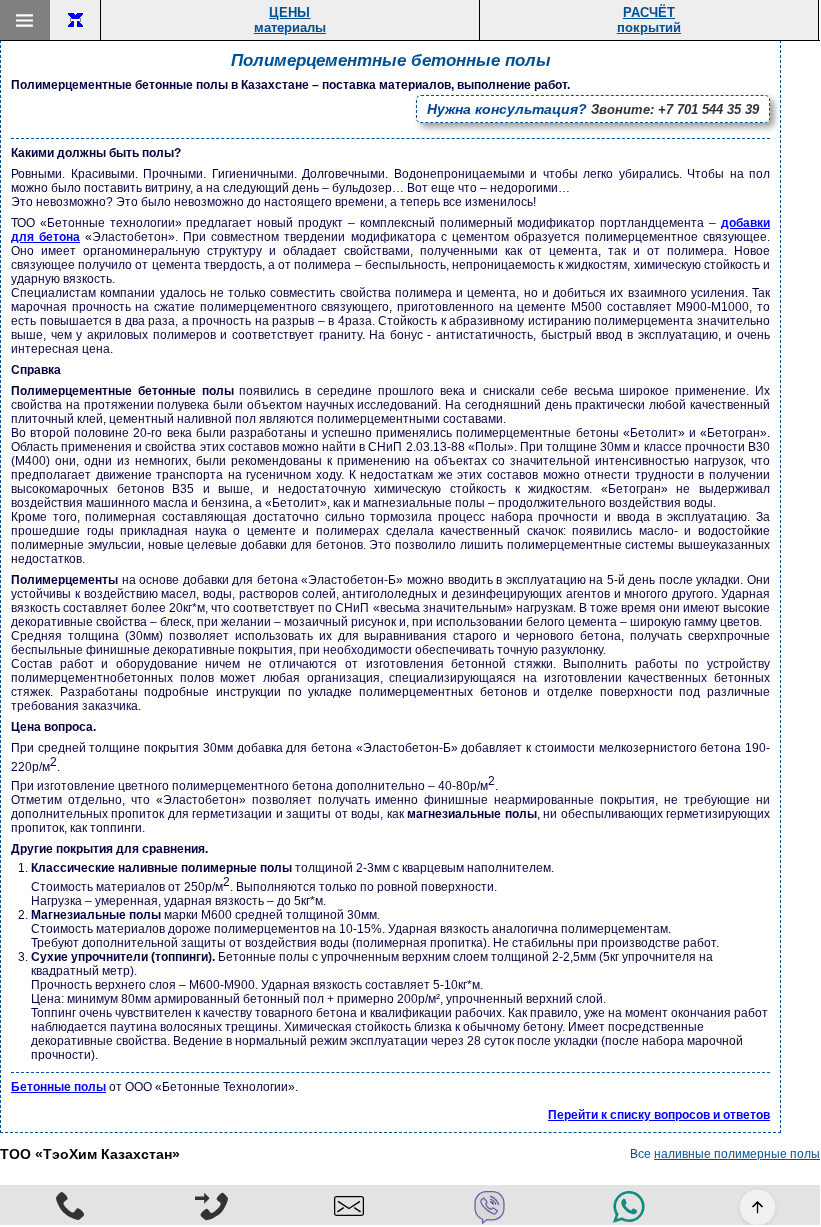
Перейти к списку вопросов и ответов (659, 1115)
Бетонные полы (58, 1087)
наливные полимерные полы (737, 1154)
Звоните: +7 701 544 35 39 (593, 109)
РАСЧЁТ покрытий (649, 20)
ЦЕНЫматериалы (290, 20)
